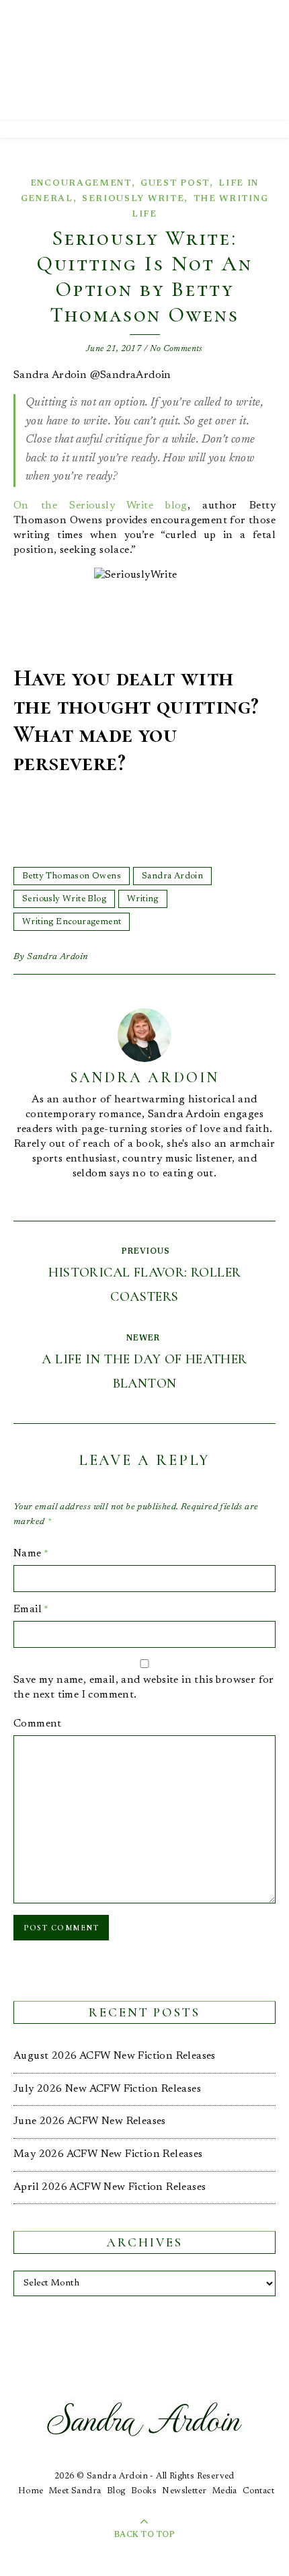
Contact (258, 2491)
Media (225, 2491)
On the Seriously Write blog (100, 506)
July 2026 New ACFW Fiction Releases (107, 2089)
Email (31, 1609)
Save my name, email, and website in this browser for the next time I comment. (144, 1688)
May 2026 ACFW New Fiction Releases (108, 2154)
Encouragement (81, 183)
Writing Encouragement (72, 922)
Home (31, 2491)
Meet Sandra (75, 2491)
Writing (143, 899)
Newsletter (184, 2491)
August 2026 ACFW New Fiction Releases (115, 2056)
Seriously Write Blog (64, 899)
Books (144, 2491)
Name (31, 1554)
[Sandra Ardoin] (144, 61)
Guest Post (175, 183)
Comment (38, 1724)
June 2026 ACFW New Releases (90, 2121)
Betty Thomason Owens (72, 876)
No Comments (176, 349)
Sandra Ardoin (172, 876)
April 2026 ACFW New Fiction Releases (110, 2187)
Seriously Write (133, 199)
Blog (116, 2491)
